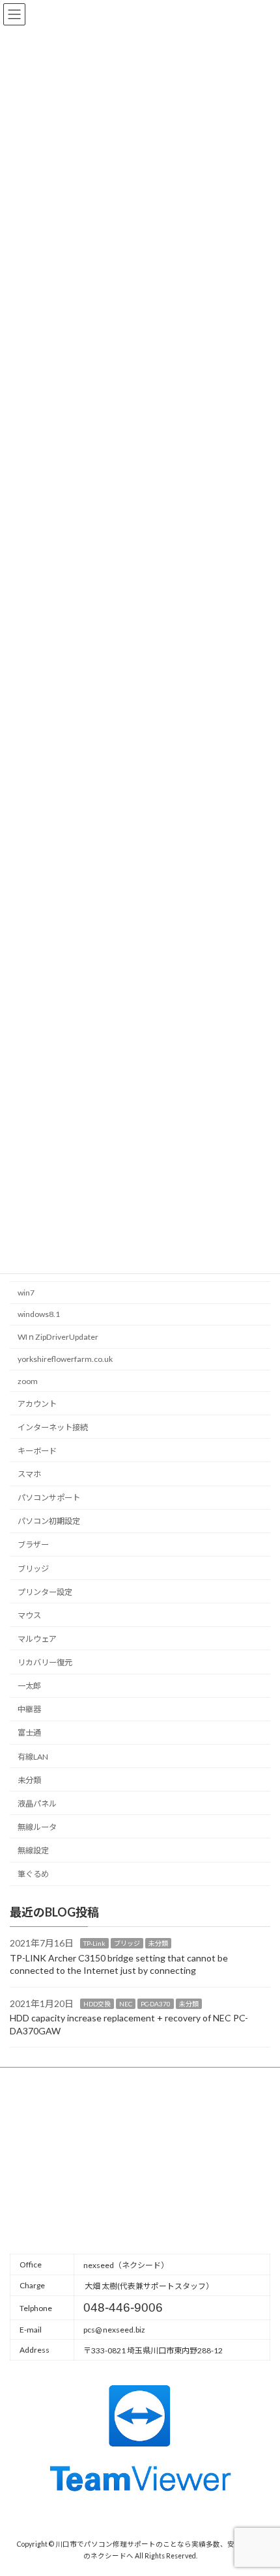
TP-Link (94, 1943)
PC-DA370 (156, 2004)
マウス (29, 1615)
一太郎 (29, 1686)
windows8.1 (39, 1314)
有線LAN (33, 1757)
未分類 (29, 1780)
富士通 (29, 1733)
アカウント (37, 1404)
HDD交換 (97, 2004)
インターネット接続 (53, 1427)
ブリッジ (33, 1569)
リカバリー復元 (45, 1662)
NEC (126, 2004)
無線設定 (33, 1850)
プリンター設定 (45, 1592)
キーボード (37, 1451)
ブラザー (33, 1544)
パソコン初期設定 (49, 1521)
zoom (28, 1381)
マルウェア (37, 1639)
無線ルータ (37, 1827)
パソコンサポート (49, 1498)
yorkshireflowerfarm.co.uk (65, 1359)
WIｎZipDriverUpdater (58, 1337)
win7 (26, 1293)
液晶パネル (37, 1804)
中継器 (29, 1709)
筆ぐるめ (33, 1874)
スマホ (29, 1474)
